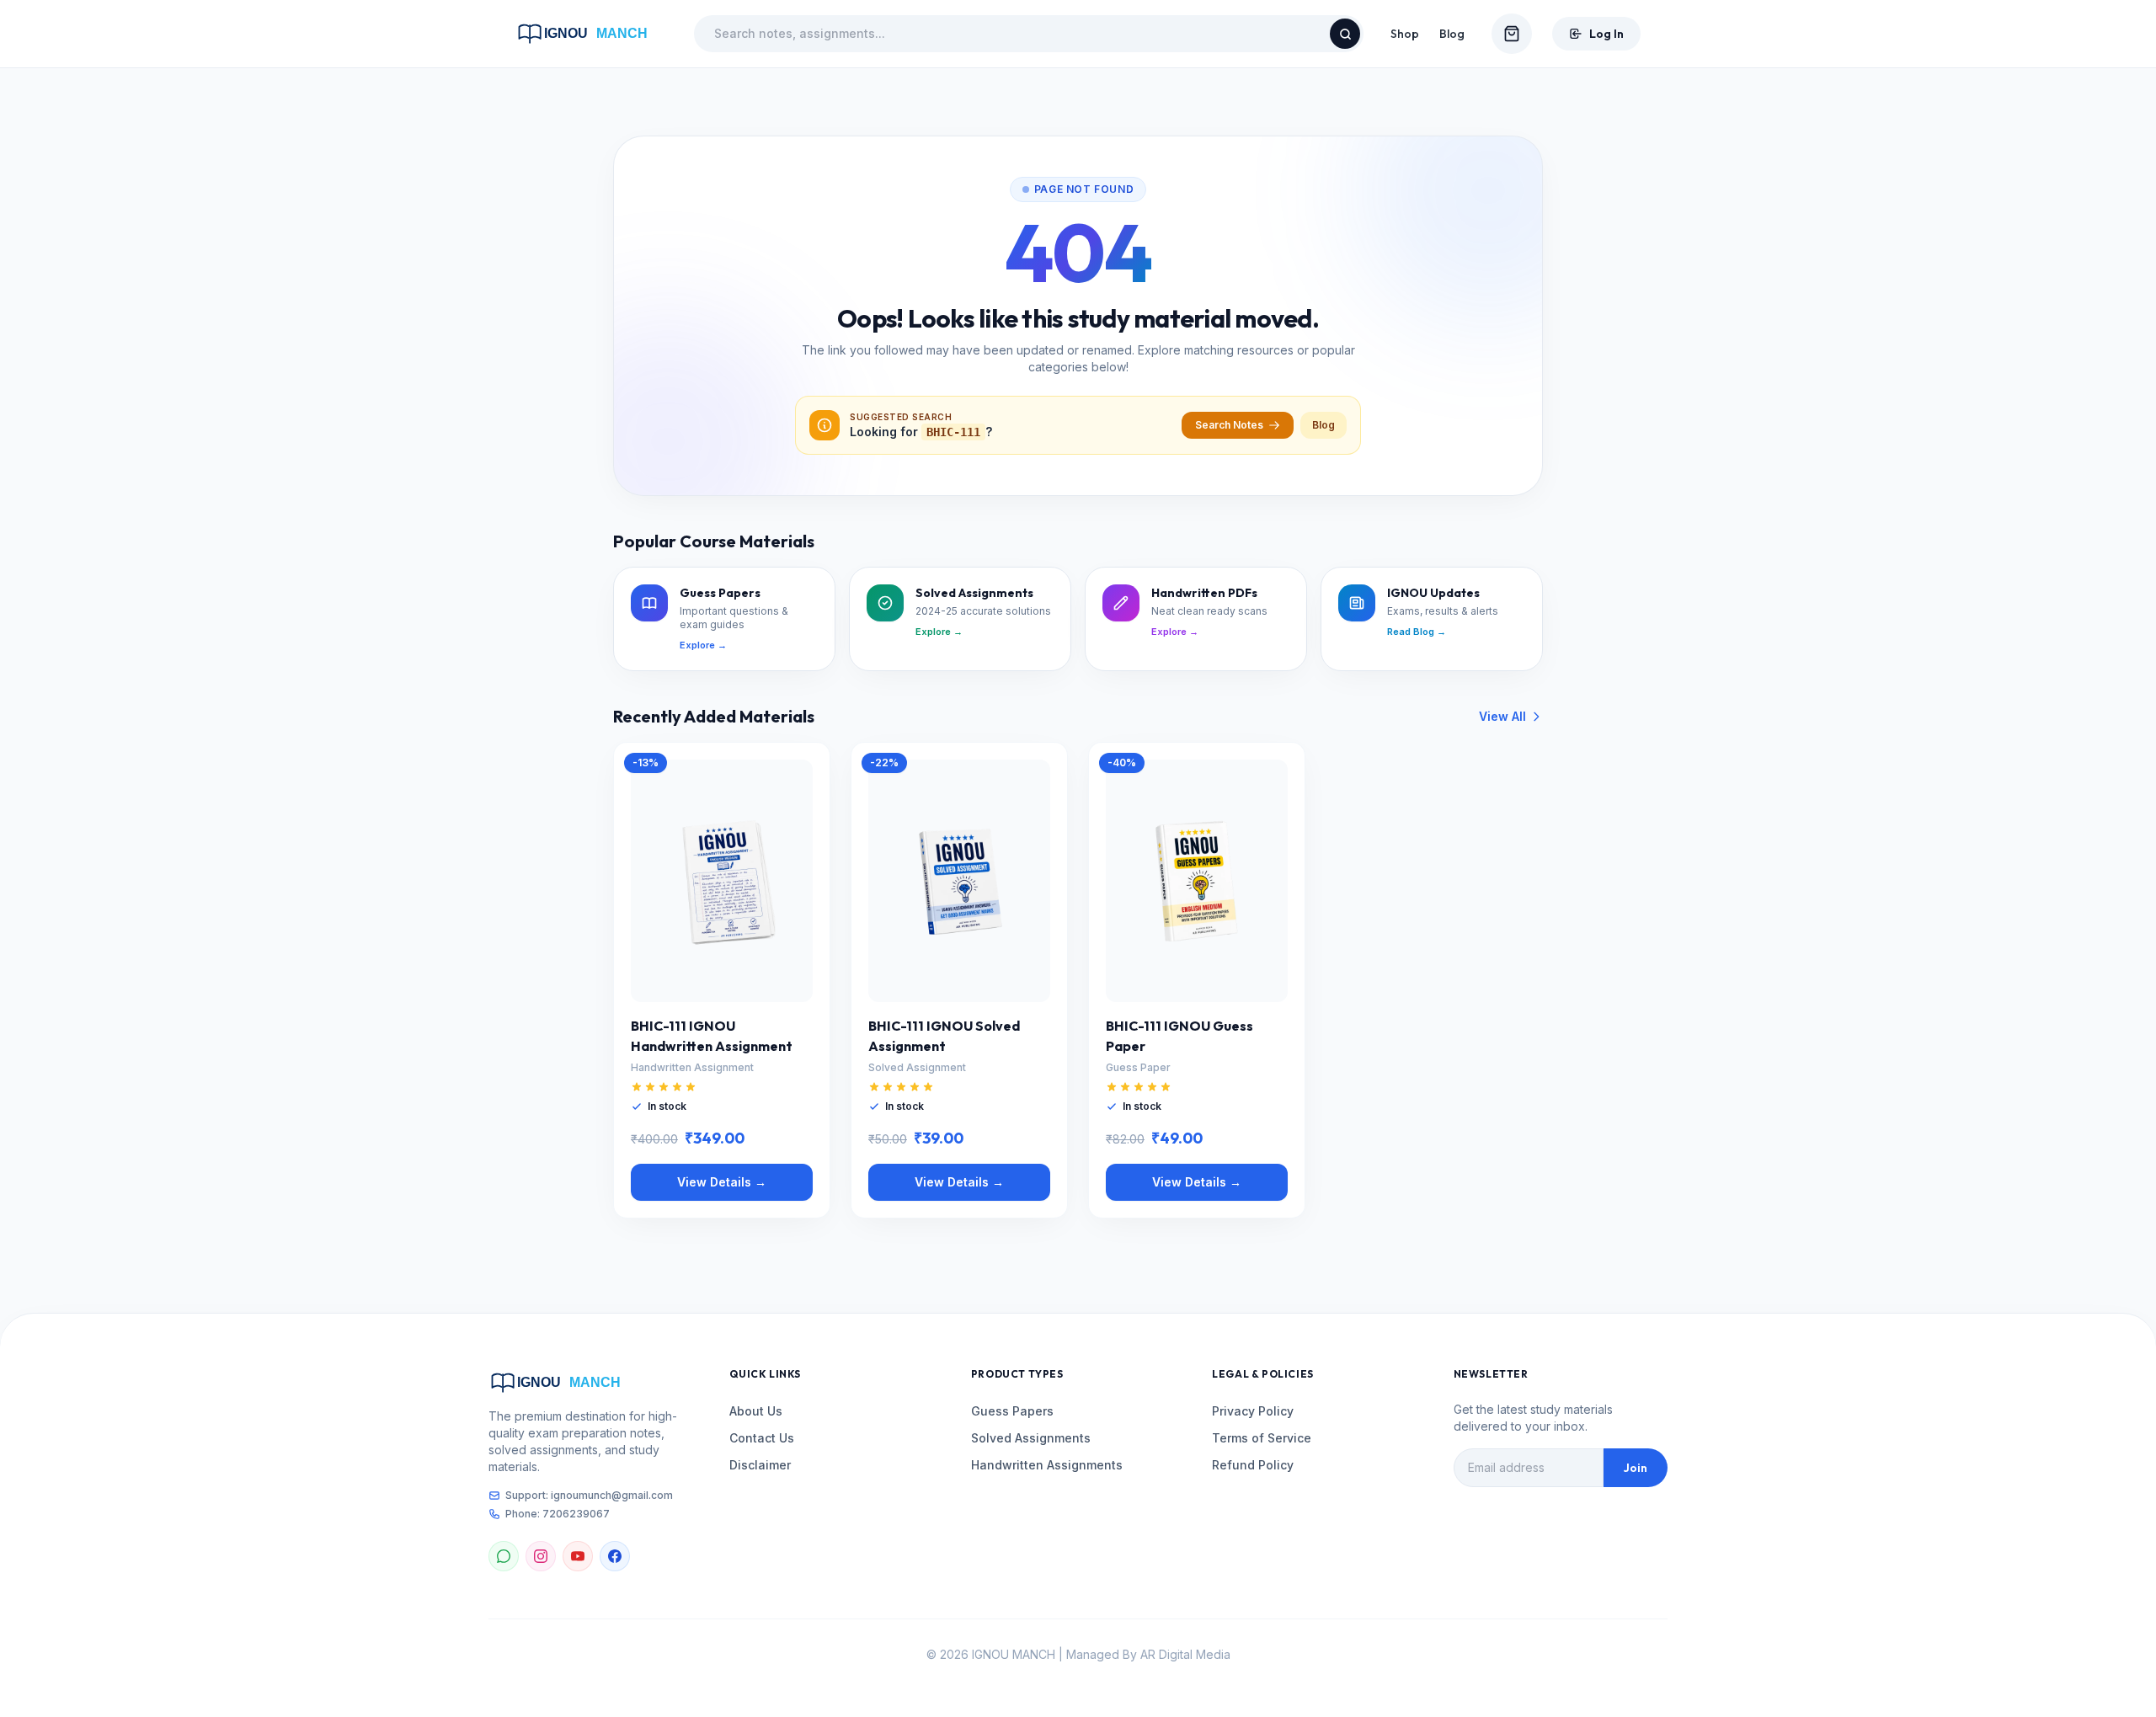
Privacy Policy (1253, 1411)
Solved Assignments (1031, 1438)
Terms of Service (1262, 1438)
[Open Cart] (1512, 34)
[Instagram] (541, 1556)
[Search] (1345, 34)
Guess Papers (1012, 1411)
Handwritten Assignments (1047, 1465)
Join (1636, 1468)
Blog (1452, 34)
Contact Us (762, 1438)
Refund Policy (1253, 1465)
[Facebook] (615, 1556)
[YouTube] (578, 1556)
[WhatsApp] (504, 1556)
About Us (756, 1411)
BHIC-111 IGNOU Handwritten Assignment (712, 1036)
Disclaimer (760, 1465)
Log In (1606, 34)
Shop (1405, 34)
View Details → (722, 1182)
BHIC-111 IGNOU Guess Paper (1179, 1036)
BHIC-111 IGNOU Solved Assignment (944, 1036)
